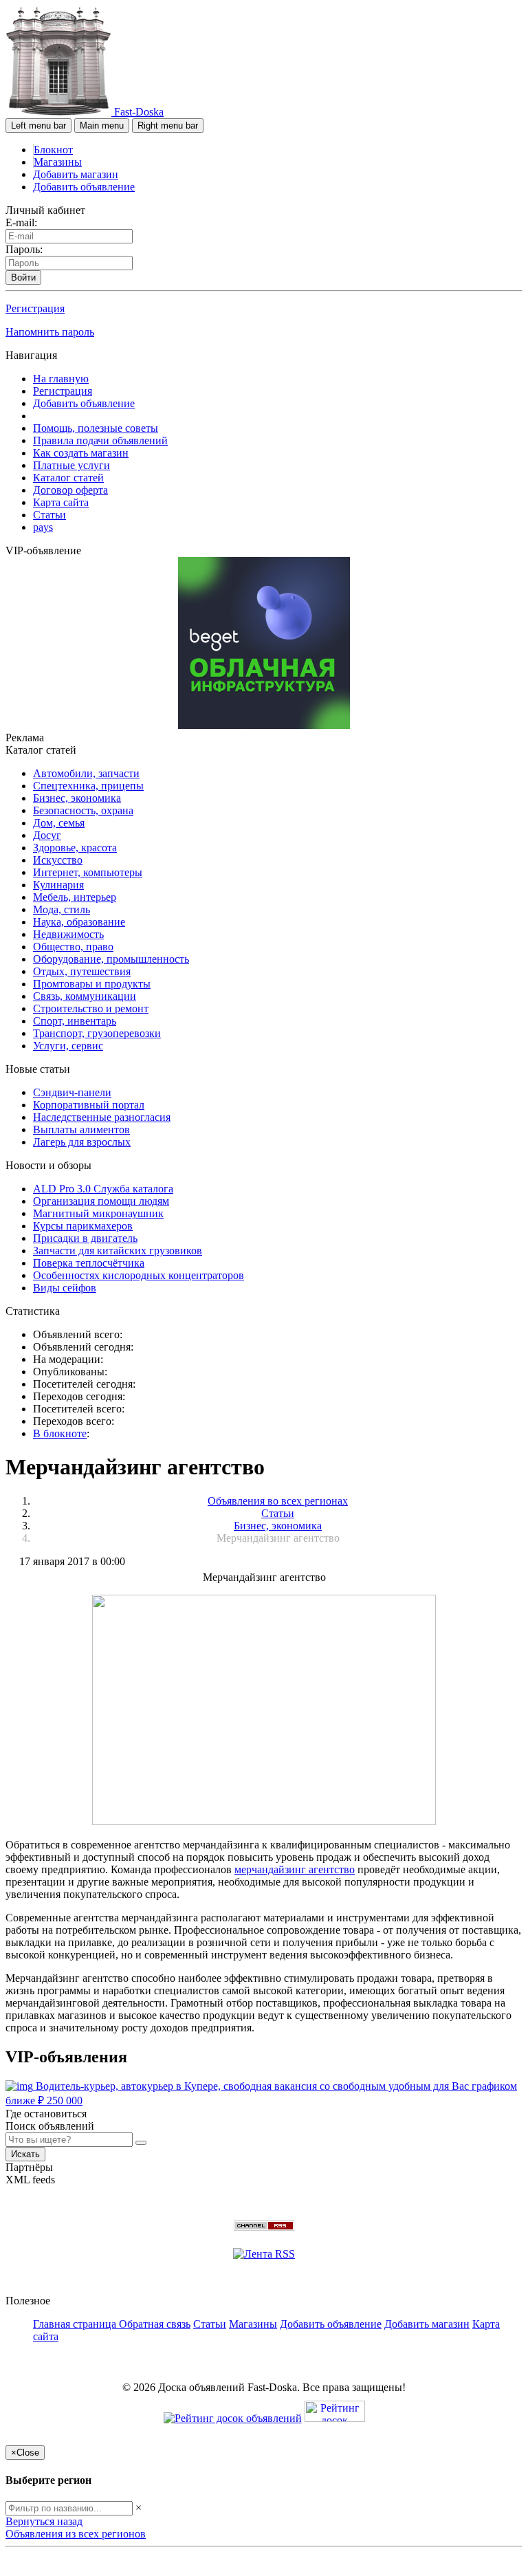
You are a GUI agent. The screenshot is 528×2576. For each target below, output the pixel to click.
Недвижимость (68, 934)
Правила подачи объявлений (100, 440)
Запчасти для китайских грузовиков (118, 1251)
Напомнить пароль (50, 332)
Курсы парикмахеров (83, 1226)
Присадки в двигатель (85, 1238)
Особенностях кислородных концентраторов (139, 1275)
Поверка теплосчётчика (89, 1263)
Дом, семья (59, 823)
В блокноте (60, 1433)
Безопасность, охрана (83, 810)
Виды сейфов (65, 1288)
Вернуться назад (44, 2521)
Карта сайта (61, 502)
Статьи (49, 515)
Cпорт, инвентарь (75, 1021)
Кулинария (58, 885)
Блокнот (53, 150)
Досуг (47, 835)
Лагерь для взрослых (82, 1142)
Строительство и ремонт (91, 1008)
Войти (23, 277)
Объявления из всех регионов (76, 2534)
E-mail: (21, 222)
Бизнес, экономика (77, 798)
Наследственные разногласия (102, 1117)
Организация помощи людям (101, 1201)
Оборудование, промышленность (111, 959)
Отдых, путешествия (82, 971)
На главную (61, 379)
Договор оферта (70, 490)
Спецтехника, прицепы (88, 786)
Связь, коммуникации (85, 996)
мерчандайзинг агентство (295, 1869)
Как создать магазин (81, 453)
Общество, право (73, 947)
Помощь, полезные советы (96, 428)
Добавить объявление (84, 187)
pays (43, 527)
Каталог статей (68, 478)
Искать (25, 2154)
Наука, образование (79, 922)
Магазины (58, 162)
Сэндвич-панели (72, 1092)
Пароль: (24, 249)
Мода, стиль (62, 909)
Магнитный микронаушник (98, 1213)
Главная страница (76, 2324)
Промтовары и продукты (92, 984)
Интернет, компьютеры (88, 872)
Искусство (58, 860)
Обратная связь (155, 2324)
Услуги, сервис (68, 1046)
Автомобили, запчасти (86, 773)
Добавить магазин (76, 174)
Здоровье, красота (75, 848)
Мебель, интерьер (75, 897)
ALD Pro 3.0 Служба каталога (103, 1189)
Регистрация (35, 308)
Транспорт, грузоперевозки (97, 1033)
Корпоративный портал (89, 1105)
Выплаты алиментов (81, 1129)
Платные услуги (71, 465)
